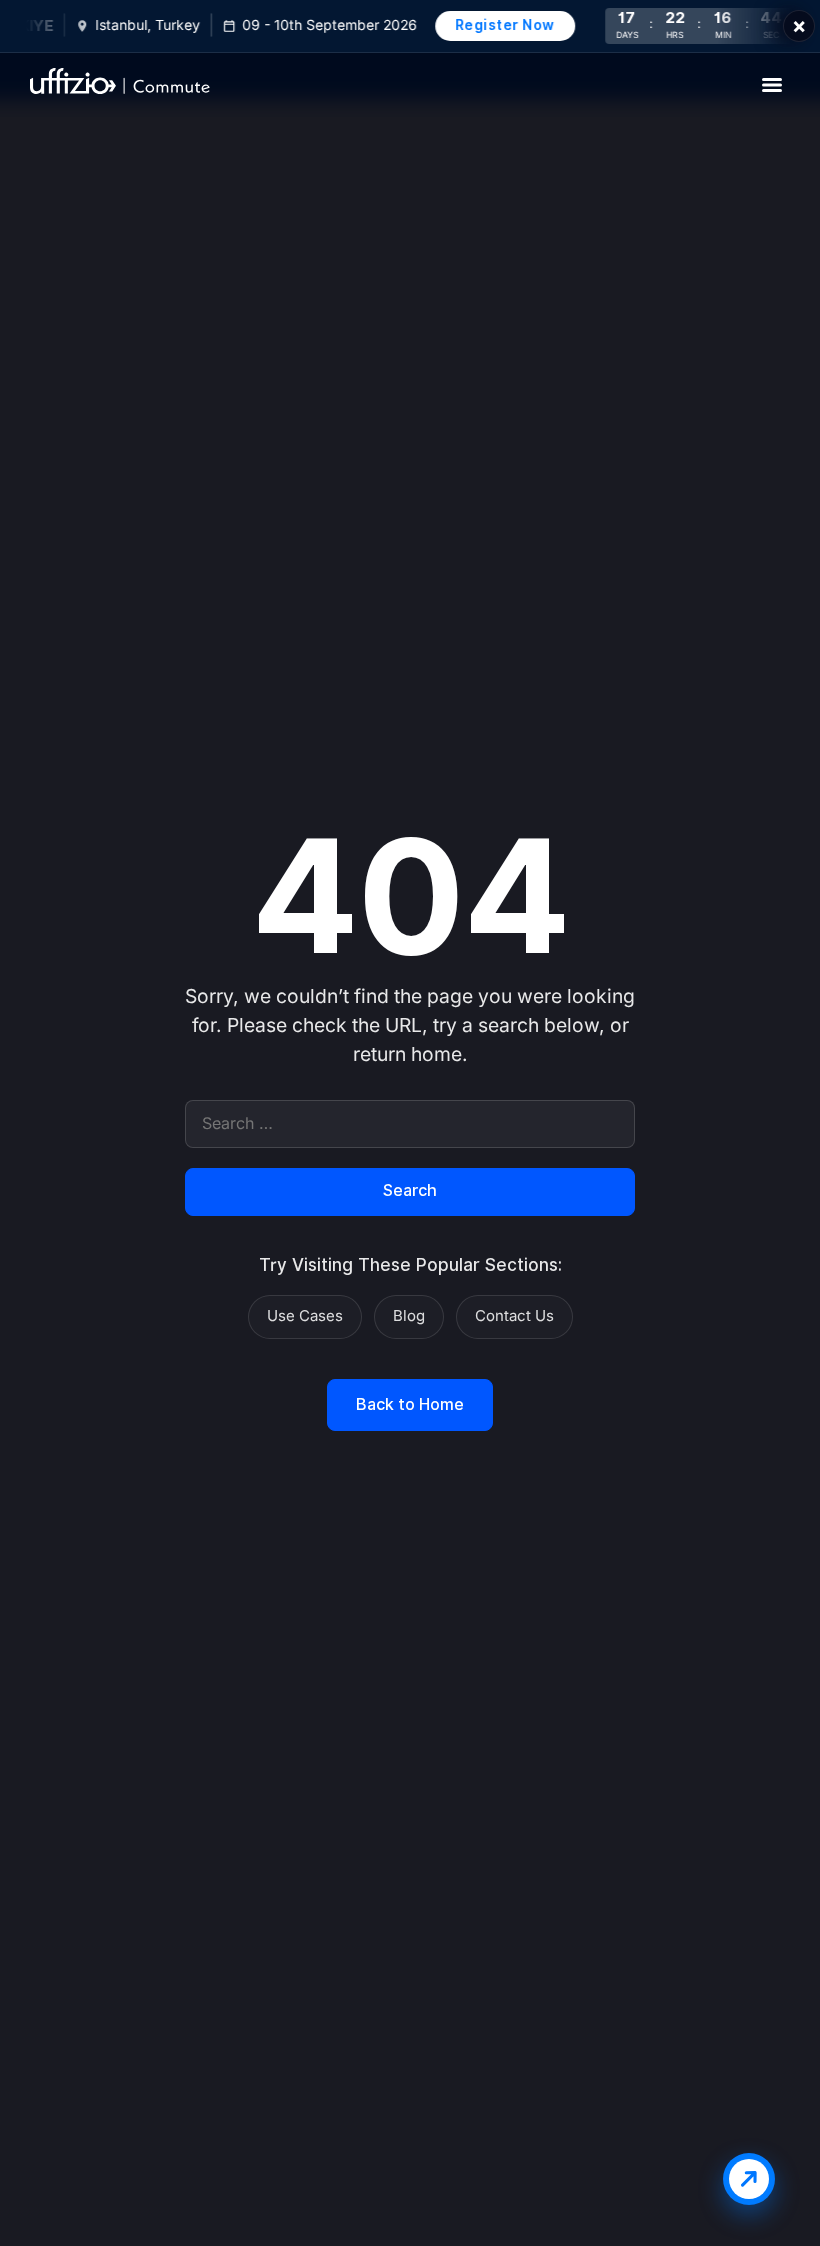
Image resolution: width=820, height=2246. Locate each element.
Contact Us (514, 1316)
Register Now (497, 25)
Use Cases (305, 1316)
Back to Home (410, 1405)
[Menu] (772, 85)
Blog (409, 1316)
